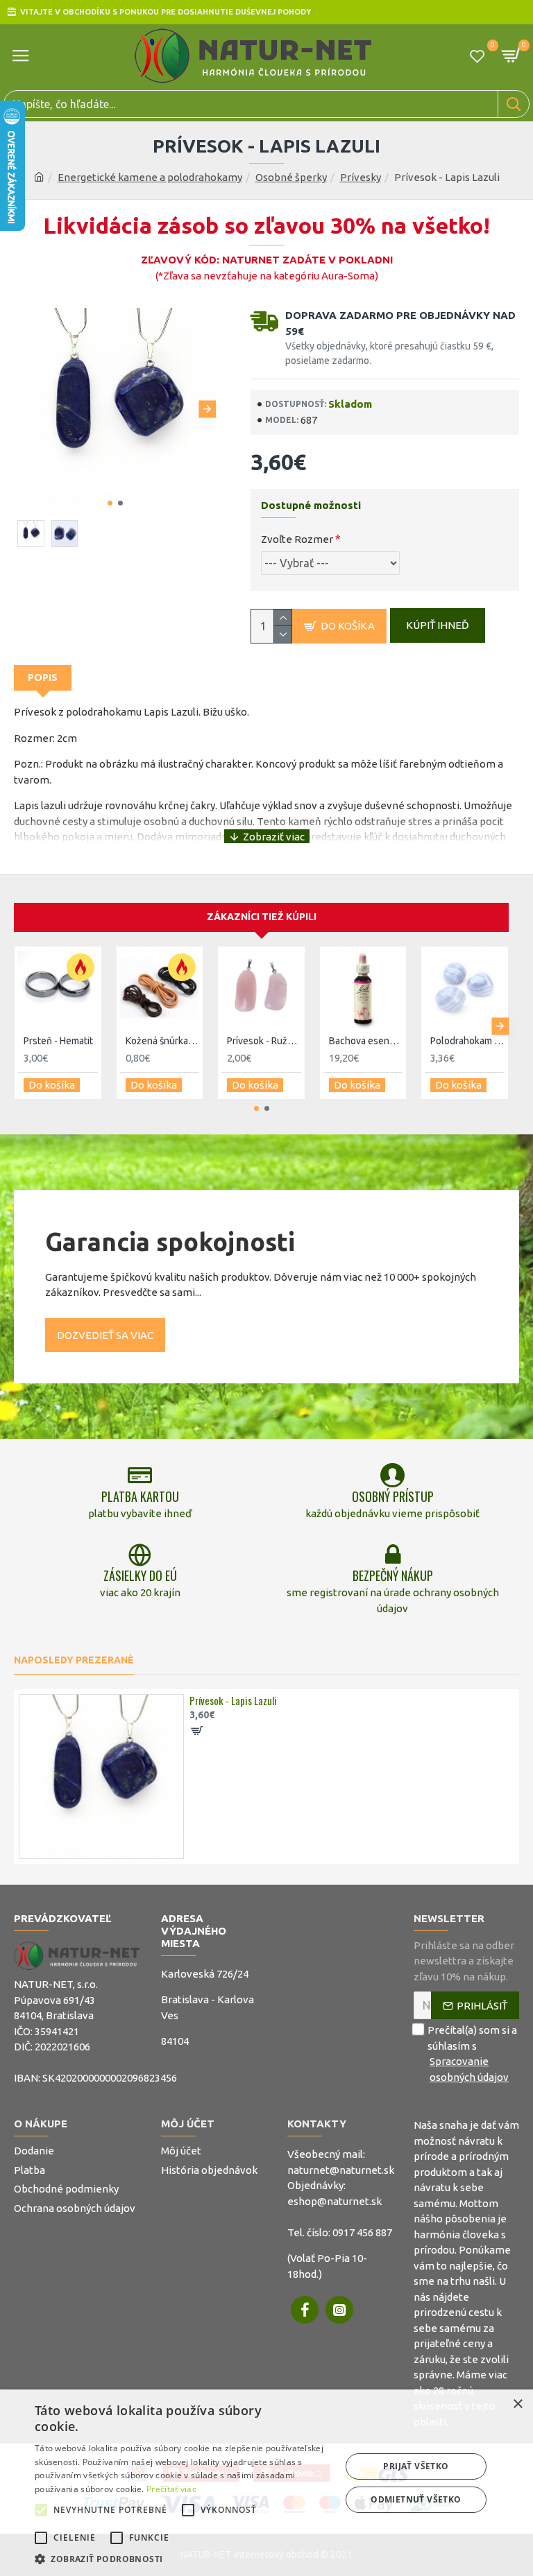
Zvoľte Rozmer (297, 539)
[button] (23, 409)
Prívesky (361, 177)
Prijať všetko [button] (416, 2466)
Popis (43, 677)
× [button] (517, 2404)
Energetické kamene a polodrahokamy (150, 177)
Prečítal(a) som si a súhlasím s (472, 2054)
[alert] (266, 2483)
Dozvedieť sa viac (105, 1335)
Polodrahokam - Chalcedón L (467, 1041)
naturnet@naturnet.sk (341, 2170)
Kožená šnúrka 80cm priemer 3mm (163, 1041)
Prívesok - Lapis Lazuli (233, 1701)
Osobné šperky (291, 177)
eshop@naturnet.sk (335, 2201)
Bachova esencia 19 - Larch (366, 1041)
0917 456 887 (362, 2232)
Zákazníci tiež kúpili (262, 917)
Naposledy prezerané (74, 1660)
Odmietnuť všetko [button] (416, 2499)
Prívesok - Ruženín (264, 1041)
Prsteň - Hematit (58, 1041)
